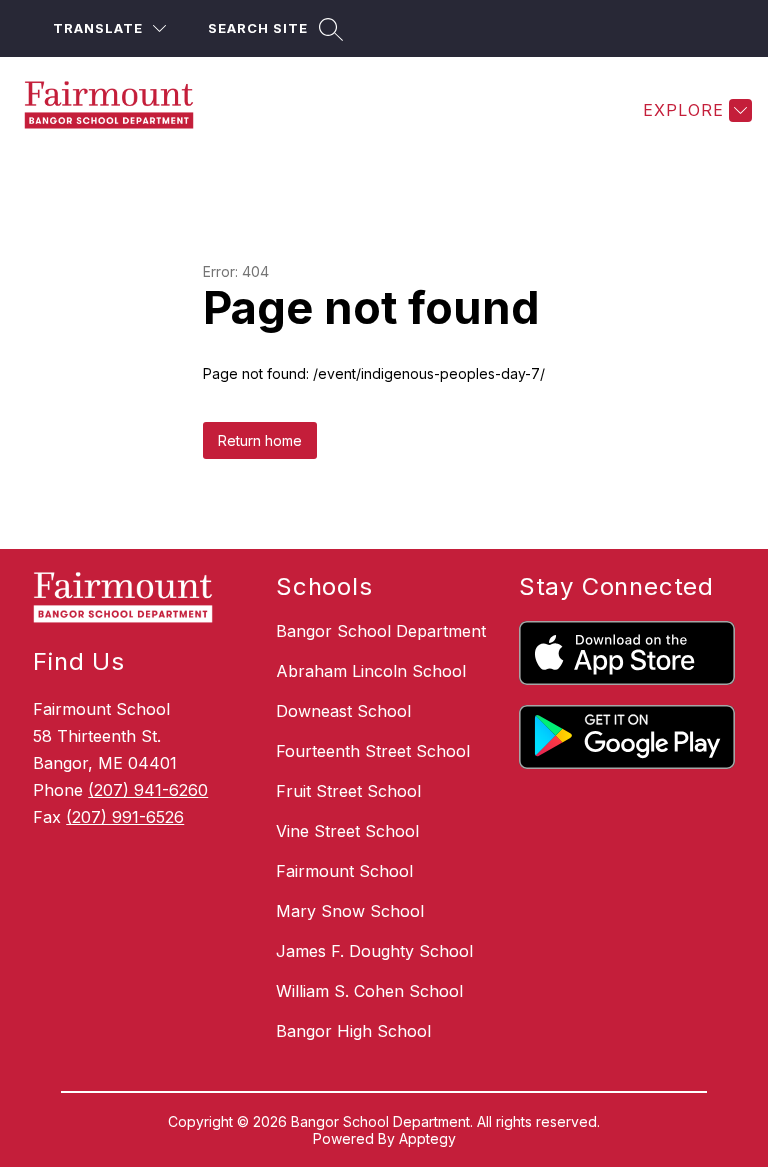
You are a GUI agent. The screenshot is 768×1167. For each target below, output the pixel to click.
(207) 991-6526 (125, 817)
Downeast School (343, 711)
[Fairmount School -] (121, 110)
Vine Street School (347, 831)
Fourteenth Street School (373, 751)
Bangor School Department (381, 631)
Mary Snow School (350, 911)
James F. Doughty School (374, 951)
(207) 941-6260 (148, 790)
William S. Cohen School (369, 991)
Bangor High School (353, 1031)
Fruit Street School (348, 791)
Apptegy (427, 1138)
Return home (260, 440)
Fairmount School (344, 871)
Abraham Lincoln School (371, 671)
